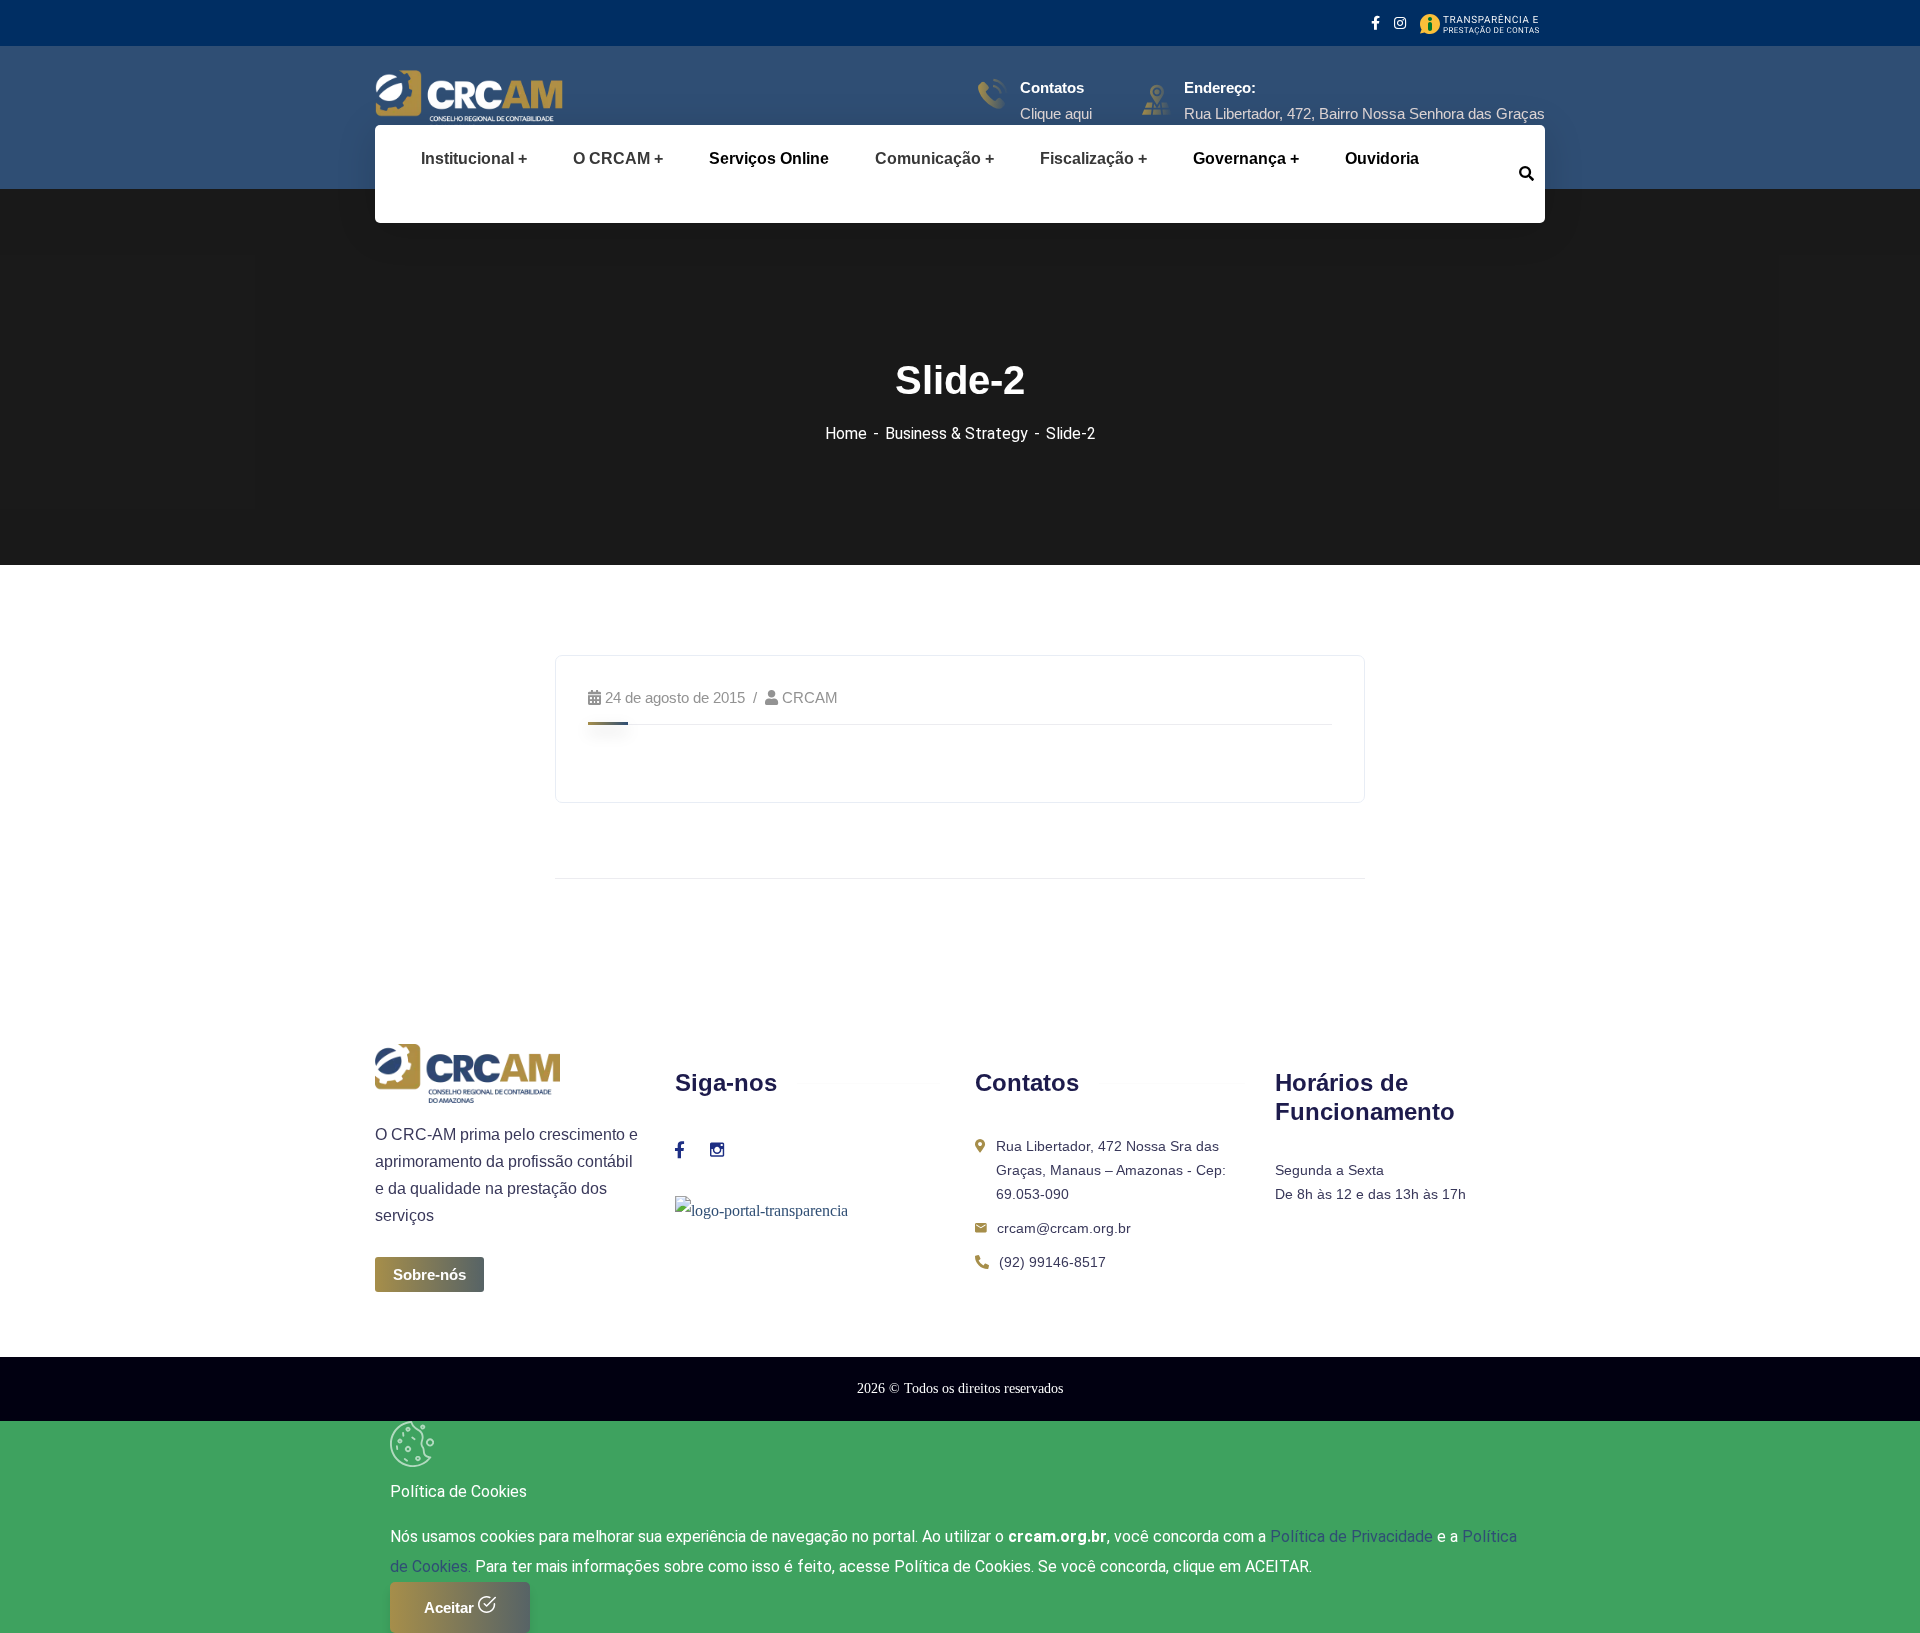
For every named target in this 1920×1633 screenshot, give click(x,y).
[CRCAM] (437, 100)
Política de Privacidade (1353, 1536)
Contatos (1052, 87)
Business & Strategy (956, 433)
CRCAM (810, 697)
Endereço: (1220, 87)
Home (846, 433)
